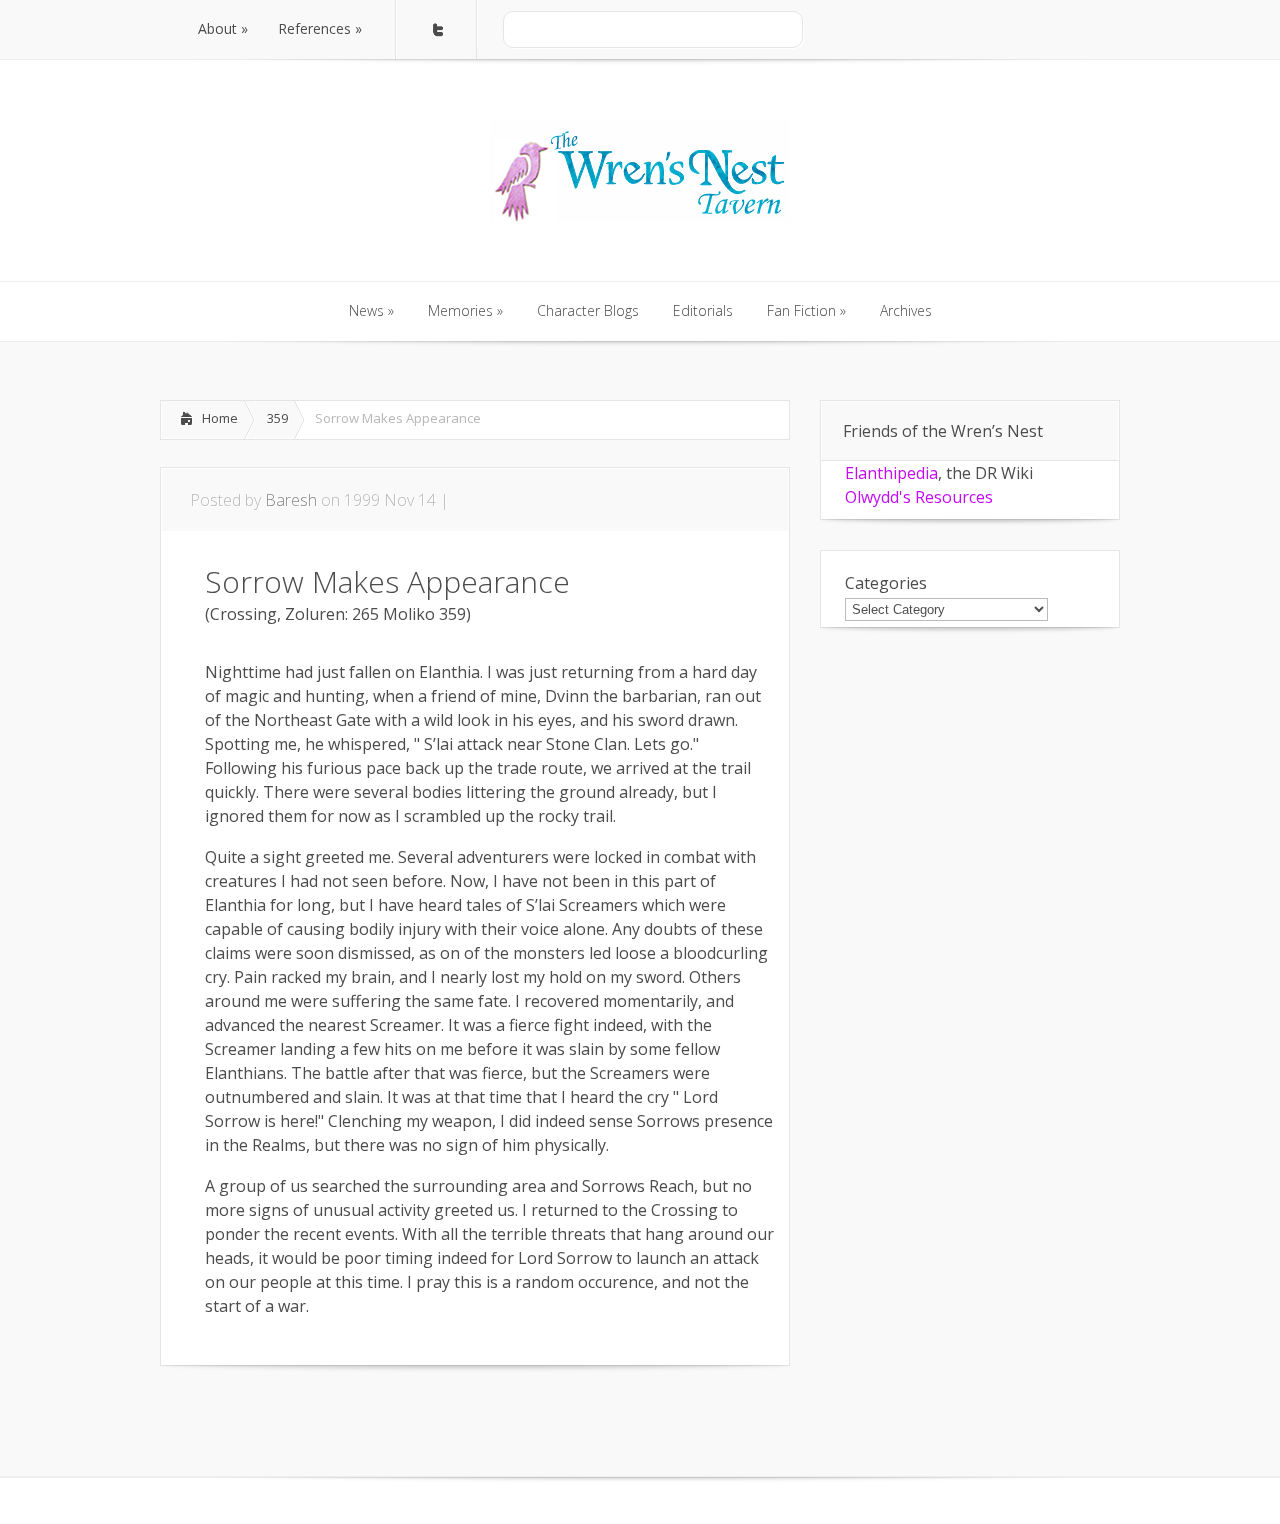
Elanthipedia (891, 473)
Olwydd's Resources (919, 497)
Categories (886, 583)
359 (277, 418)
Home (220, 418)
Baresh (291, 500)
